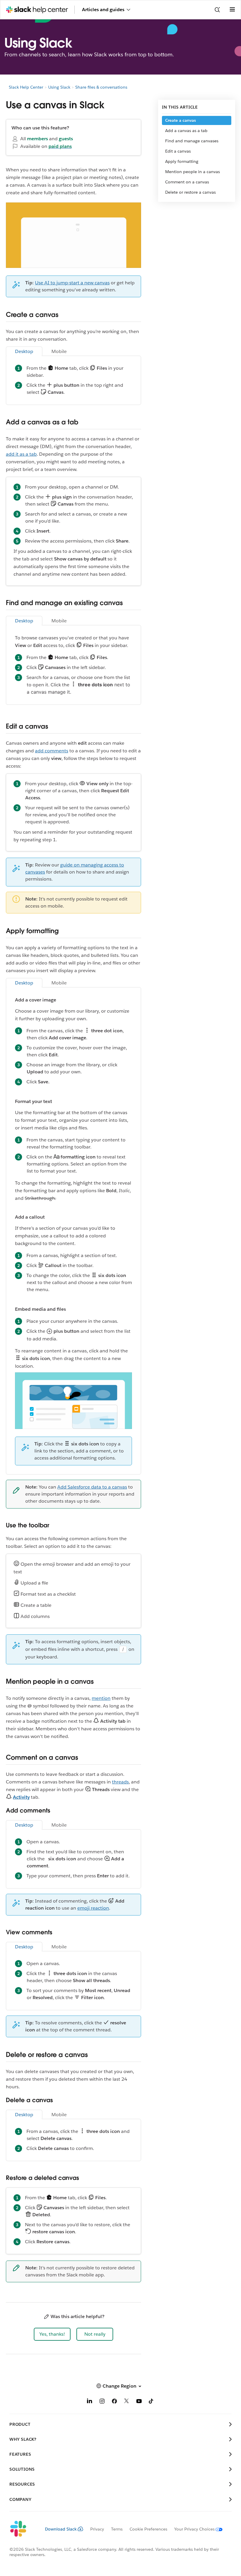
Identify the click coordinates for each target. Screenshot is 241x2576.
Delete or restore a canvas (190, 192)
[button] (52, 2334)
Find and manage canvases (192, 141)
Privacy (97, 2529)
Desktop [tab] (24, 351)
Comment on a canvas (187, 182)
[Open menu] (232, 10)
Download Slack (61, 2529)
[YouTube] (139, 2402)
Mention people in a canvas (193, 172)
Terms (117, 2529)
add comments (52, 751)
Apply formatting (182, 161)
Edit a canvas (178, 151)
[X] (127, 2402)
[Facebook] (114, 2402)
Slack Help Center (26, 87)
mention (101, 1698)
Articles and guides (103, 10)
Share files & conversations (101, 87)
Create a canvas (180, 120)
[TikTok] (151, 2402)
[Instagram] (102, 2402)
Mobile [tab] (59, 351)
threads (120, 1782)
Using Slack (59, 87)
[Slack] (22, 2529)
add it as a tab (21, 454)
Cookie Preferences (148, 2529)
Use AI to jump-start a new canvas (72, 283)
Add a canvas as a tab (186, 131)
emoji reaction (93, 1908)
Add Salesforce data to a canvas (92, 1487)
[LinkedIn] (90, 2402)
